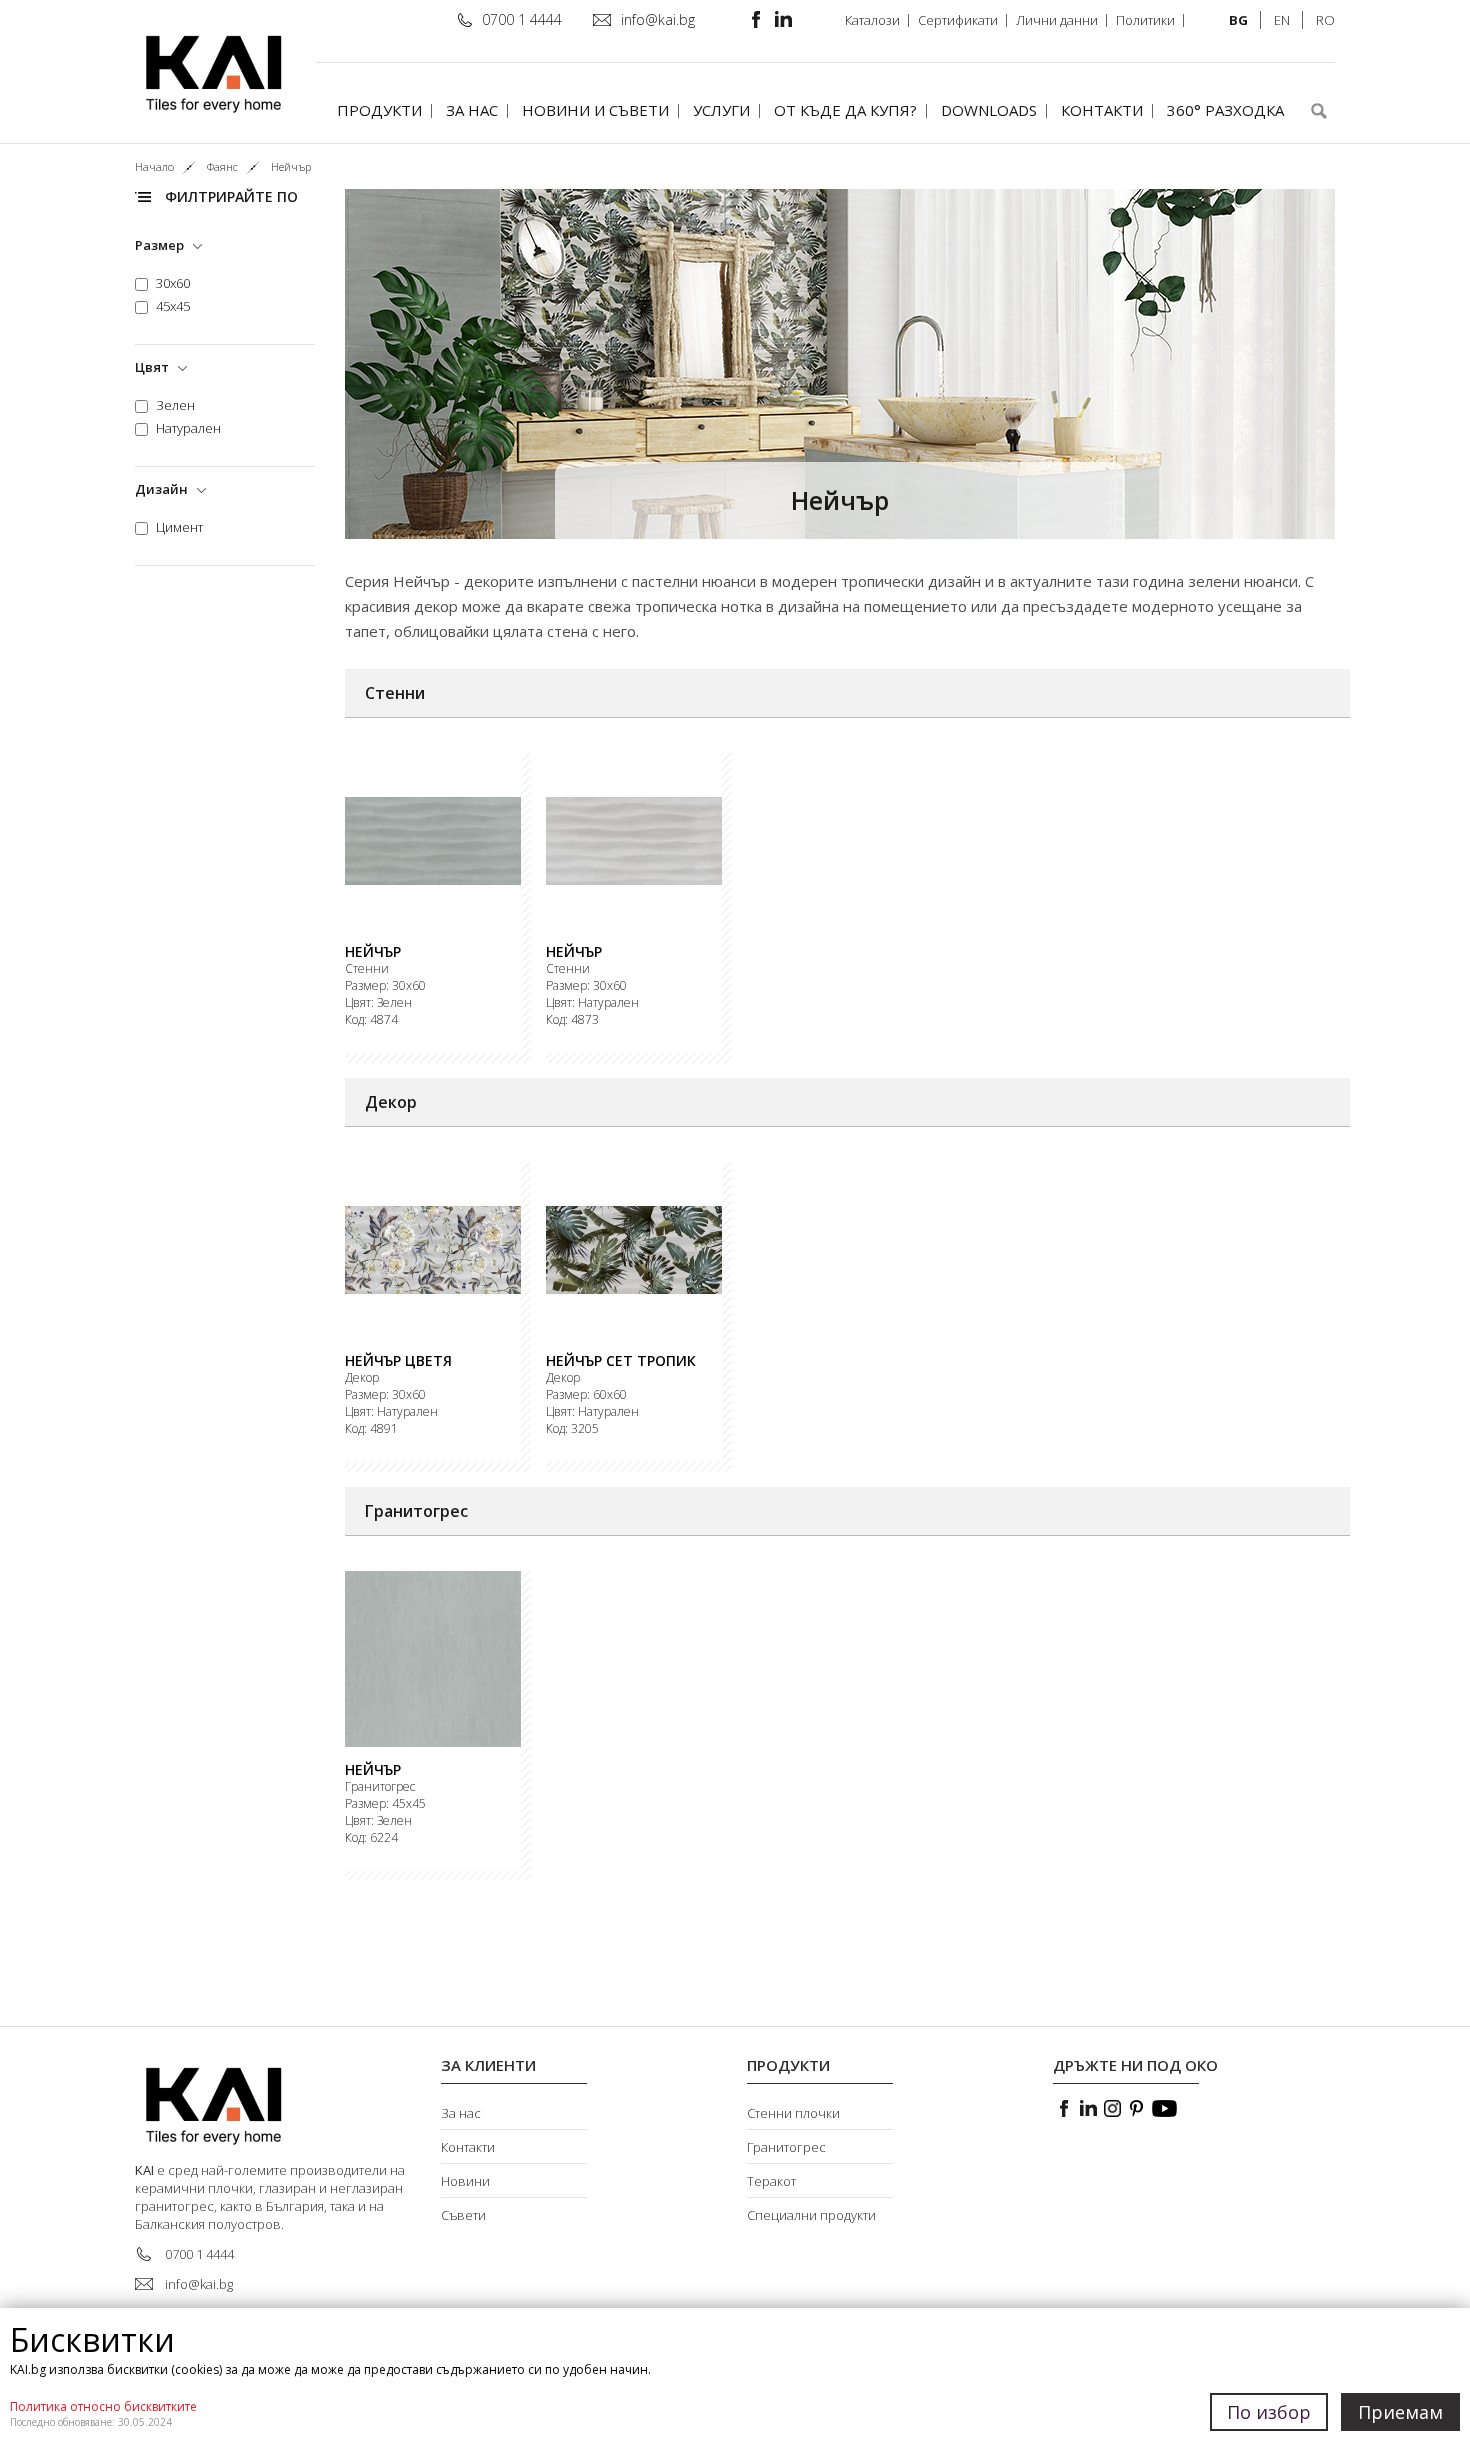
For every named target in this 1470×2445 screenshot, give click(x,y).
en (1282, 20)
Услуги (721, 110)
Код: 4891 (371, 1429)
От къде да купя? (845, 110)
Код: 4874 (371, 1020)
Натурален (188, 428)
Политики (1145, 20)
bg (1238, 20)
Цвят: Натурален (592, 1003)
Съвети (463, 2215)
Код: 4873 (572, 1020)
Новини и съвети (595, 110)
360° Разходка (1225, 110)
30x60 (173, 283)
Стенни (367, 969)
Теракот (771, 2181)
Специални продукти (811, 2215)
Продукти (379, 110)
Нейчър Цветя (398, 1361)
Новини (465, 2181)
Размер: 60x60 (586, 1395)
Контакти (1102, 110)
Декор (362, 1378)
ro (1325, 20)
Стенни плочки (793, 2113)
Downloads (989, 110)
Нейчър (373, 952)
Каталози (872, 20)
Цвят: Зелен (378, 1003)
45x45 (173, 306)
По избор (1269, 2412)
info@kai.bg (658, 19)
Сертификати (958, 20)
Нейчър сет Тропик (621, 1361)
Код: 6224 (371, 1838)
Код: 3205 (572, 1429)
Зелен (175, 405)
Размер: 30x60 (385, 986)
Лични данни (1057, 20)
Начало (154, 166)
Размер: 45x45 (385, 1804)
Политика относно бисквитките (103, 2406)
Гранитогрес (380, 1787)
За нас (472, 110)
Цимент (179, 527)
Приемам (1400, 2412)
